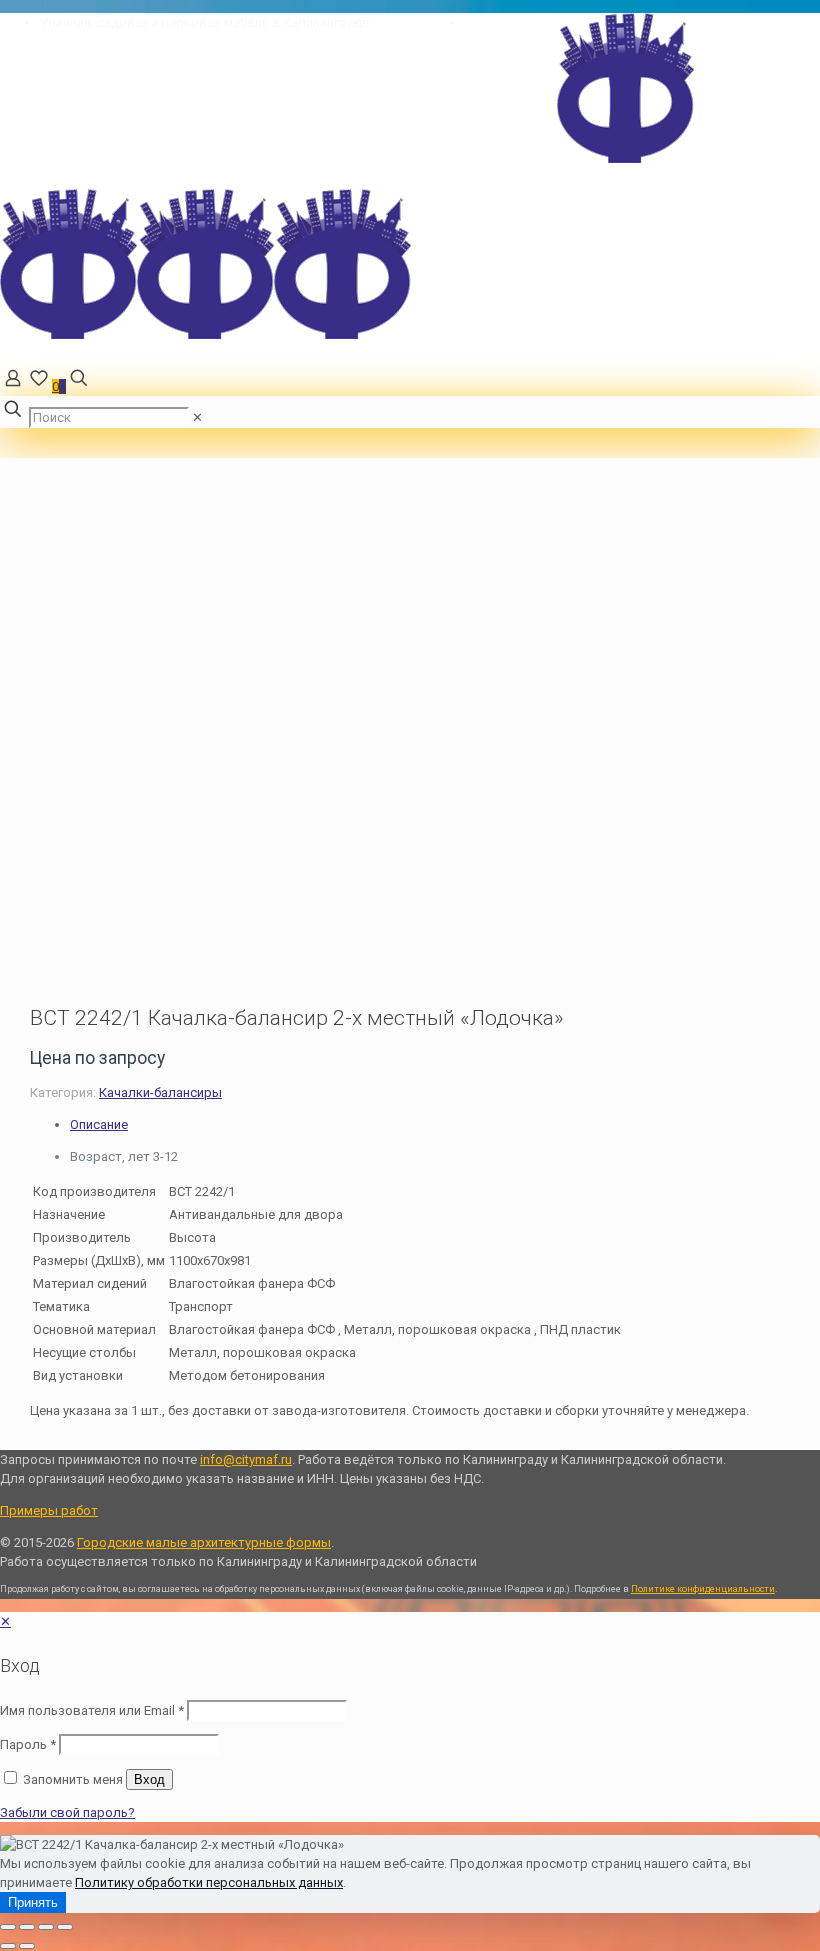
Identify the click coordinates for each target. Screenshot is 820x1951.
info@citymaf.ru (511, 22)
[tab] (445, 1124)
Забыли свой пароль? (67, 1812)
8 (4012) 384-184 (417, 22)
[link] (197, 417)
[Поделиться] (46, 1927)
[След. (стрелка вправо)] (27, 1946)
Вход (149, 1779)
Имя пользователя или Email (92, 1710)
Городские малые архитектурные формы (204, 1542)
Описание (99, 1124)
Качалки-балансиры (160, 1092)
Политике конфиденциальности (703, 1589)
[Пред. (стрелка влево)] (8, 1946)
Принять (33, 1902)
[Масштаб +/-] (8, 1927)
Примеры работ (49, 1510)
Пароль (28, 1744)
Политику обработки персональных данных (209, 1882)
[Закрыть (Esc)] (65, 1927)
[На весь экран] (27, 1927)
